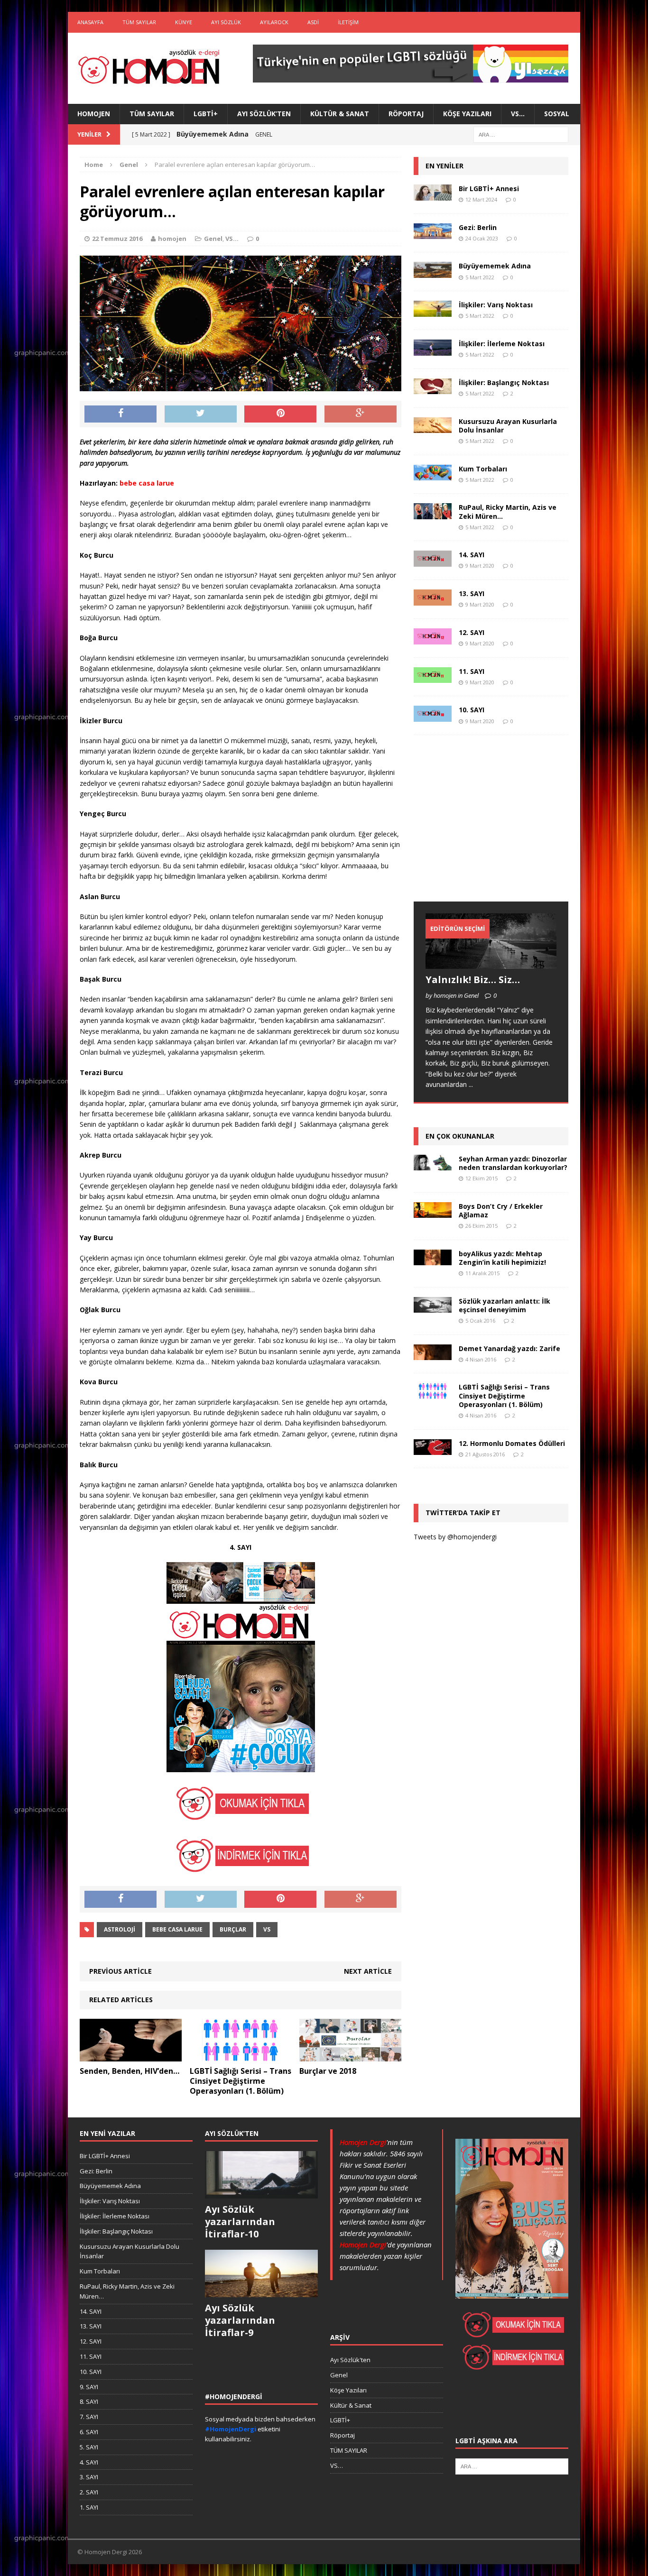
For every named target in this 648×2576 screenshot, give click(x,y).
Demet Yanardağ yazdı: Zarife (509, 1348)
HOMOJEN (94, 114)
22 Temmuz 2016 (117, 239)
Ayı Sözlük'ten (350, 2360)
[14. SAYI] (433, 561)
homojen (172, 239)
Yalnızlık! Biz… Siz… (473, 980)
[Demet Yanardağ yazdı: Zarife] (433, 1355)
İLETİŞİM (348, 22)
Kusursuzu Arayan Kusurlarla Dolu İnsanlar (508, 426)
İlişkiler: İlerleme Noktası (502, 344)
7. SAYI (89, 2417)
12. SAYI (472, 632)
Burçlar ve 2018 (328, 2071)
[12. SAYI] (433, 639)
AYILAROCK (274, 22)
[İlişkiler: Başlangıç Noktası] (433, 389)
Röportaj (406, 114)
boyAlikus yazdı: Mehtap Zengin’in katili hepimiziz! (502, 1258)
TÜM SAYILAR (139, 22)
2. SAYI (89, 2492)
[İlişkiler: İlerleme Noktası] (433, 350)
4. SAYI (89, 2462)
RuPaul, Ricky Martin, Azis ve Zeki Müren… (508, 511)
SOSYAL (557, 114)
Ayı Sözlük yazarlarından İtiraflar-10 (240, 2222)
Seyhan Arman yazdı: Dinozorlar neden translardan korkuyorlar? (513, 1163)
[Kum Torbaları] (433, 475)
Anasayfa (90, 22)
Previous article (120, 1971)
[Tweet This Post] (201, 414)
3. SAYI (89, 2477)
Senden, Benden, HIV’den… (130, 2071)
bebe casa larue (177, 1929)
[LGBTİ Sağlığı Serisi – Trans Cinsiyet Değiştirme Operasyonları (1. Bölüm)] (241, 2056)
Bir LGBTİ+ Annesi (489, 189)
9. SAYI (89, 2387)
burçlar (233, 1929)
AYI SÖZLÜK (226, 22)
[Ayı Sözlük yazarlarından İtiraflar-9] (261, 2292)
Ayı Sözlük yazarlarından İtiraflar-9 (240, 2320)
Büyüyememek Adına (495, 266)
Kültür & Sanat (340, 114)
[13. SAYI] (433, 600)
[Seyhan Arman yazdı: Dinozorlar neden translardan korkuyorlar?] (433, 1165)
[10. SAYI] (433, 716)
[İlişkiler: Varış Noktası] (433, 311)
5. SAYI (89, 2447)
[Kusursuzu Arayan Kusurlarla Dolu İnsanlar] (433, 428)
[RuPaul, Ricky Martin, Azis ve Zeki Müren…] (433, 514)
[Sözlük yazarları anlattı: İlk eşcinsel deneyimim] (433, 1307)
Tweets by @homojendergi (455, 1537)
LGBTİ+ (206, 114)
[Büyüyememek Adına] (433, 272)
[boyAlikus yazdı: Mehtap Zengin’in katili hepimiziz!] (433, 1260)
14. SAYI (472, 555)
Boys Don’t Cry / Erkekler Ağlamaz (501, 1210)
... (471, 1084)
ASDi (313, 22)
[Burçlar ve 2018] (350, 2056)
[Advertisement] (485, 828)
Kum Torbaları (483, 469)
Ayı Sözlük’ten (264, 114)
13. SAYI (472, 593)
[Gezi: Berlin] (433, 234)
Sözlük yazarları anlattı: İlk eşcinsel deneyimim (505, 1305)
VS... (232, 239)
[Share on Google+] (361, 414)
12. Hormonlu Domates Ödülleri (512, 1443)
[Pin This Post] (280, 414)
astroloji (120, 1929)
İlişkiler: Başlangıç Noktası (504, 382)
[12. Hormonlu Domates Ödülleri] (433, 1449)
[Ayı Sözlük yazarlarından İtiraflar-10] (261, 2193)
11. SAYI (472, 671)
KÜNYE (184, 22)
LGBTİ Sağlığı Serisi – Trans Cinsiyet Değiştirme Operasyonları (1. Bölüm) (241, 2081)
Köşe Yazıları (467, 114)
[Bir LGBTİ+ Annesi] (433, 195)
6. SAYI (89, 2432)
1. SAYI (89, 2507)
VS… (518, 114)
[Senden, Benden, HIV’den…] (131, 2056)
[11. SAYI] (433, 677)
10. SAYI (472, 710)
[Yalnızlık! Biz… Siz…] (491, 963)
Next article (368, 1971)
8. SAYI (89, 2401)
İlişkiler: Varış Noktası (496, 305)
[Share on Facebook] (120, 414)
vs (267, 1929)
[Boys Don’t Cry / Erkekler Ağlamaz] (433, 1212)
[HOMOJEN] (149, 68)
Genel (213, 239)
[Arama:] (521, 134)
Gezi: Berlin (478, 227)
